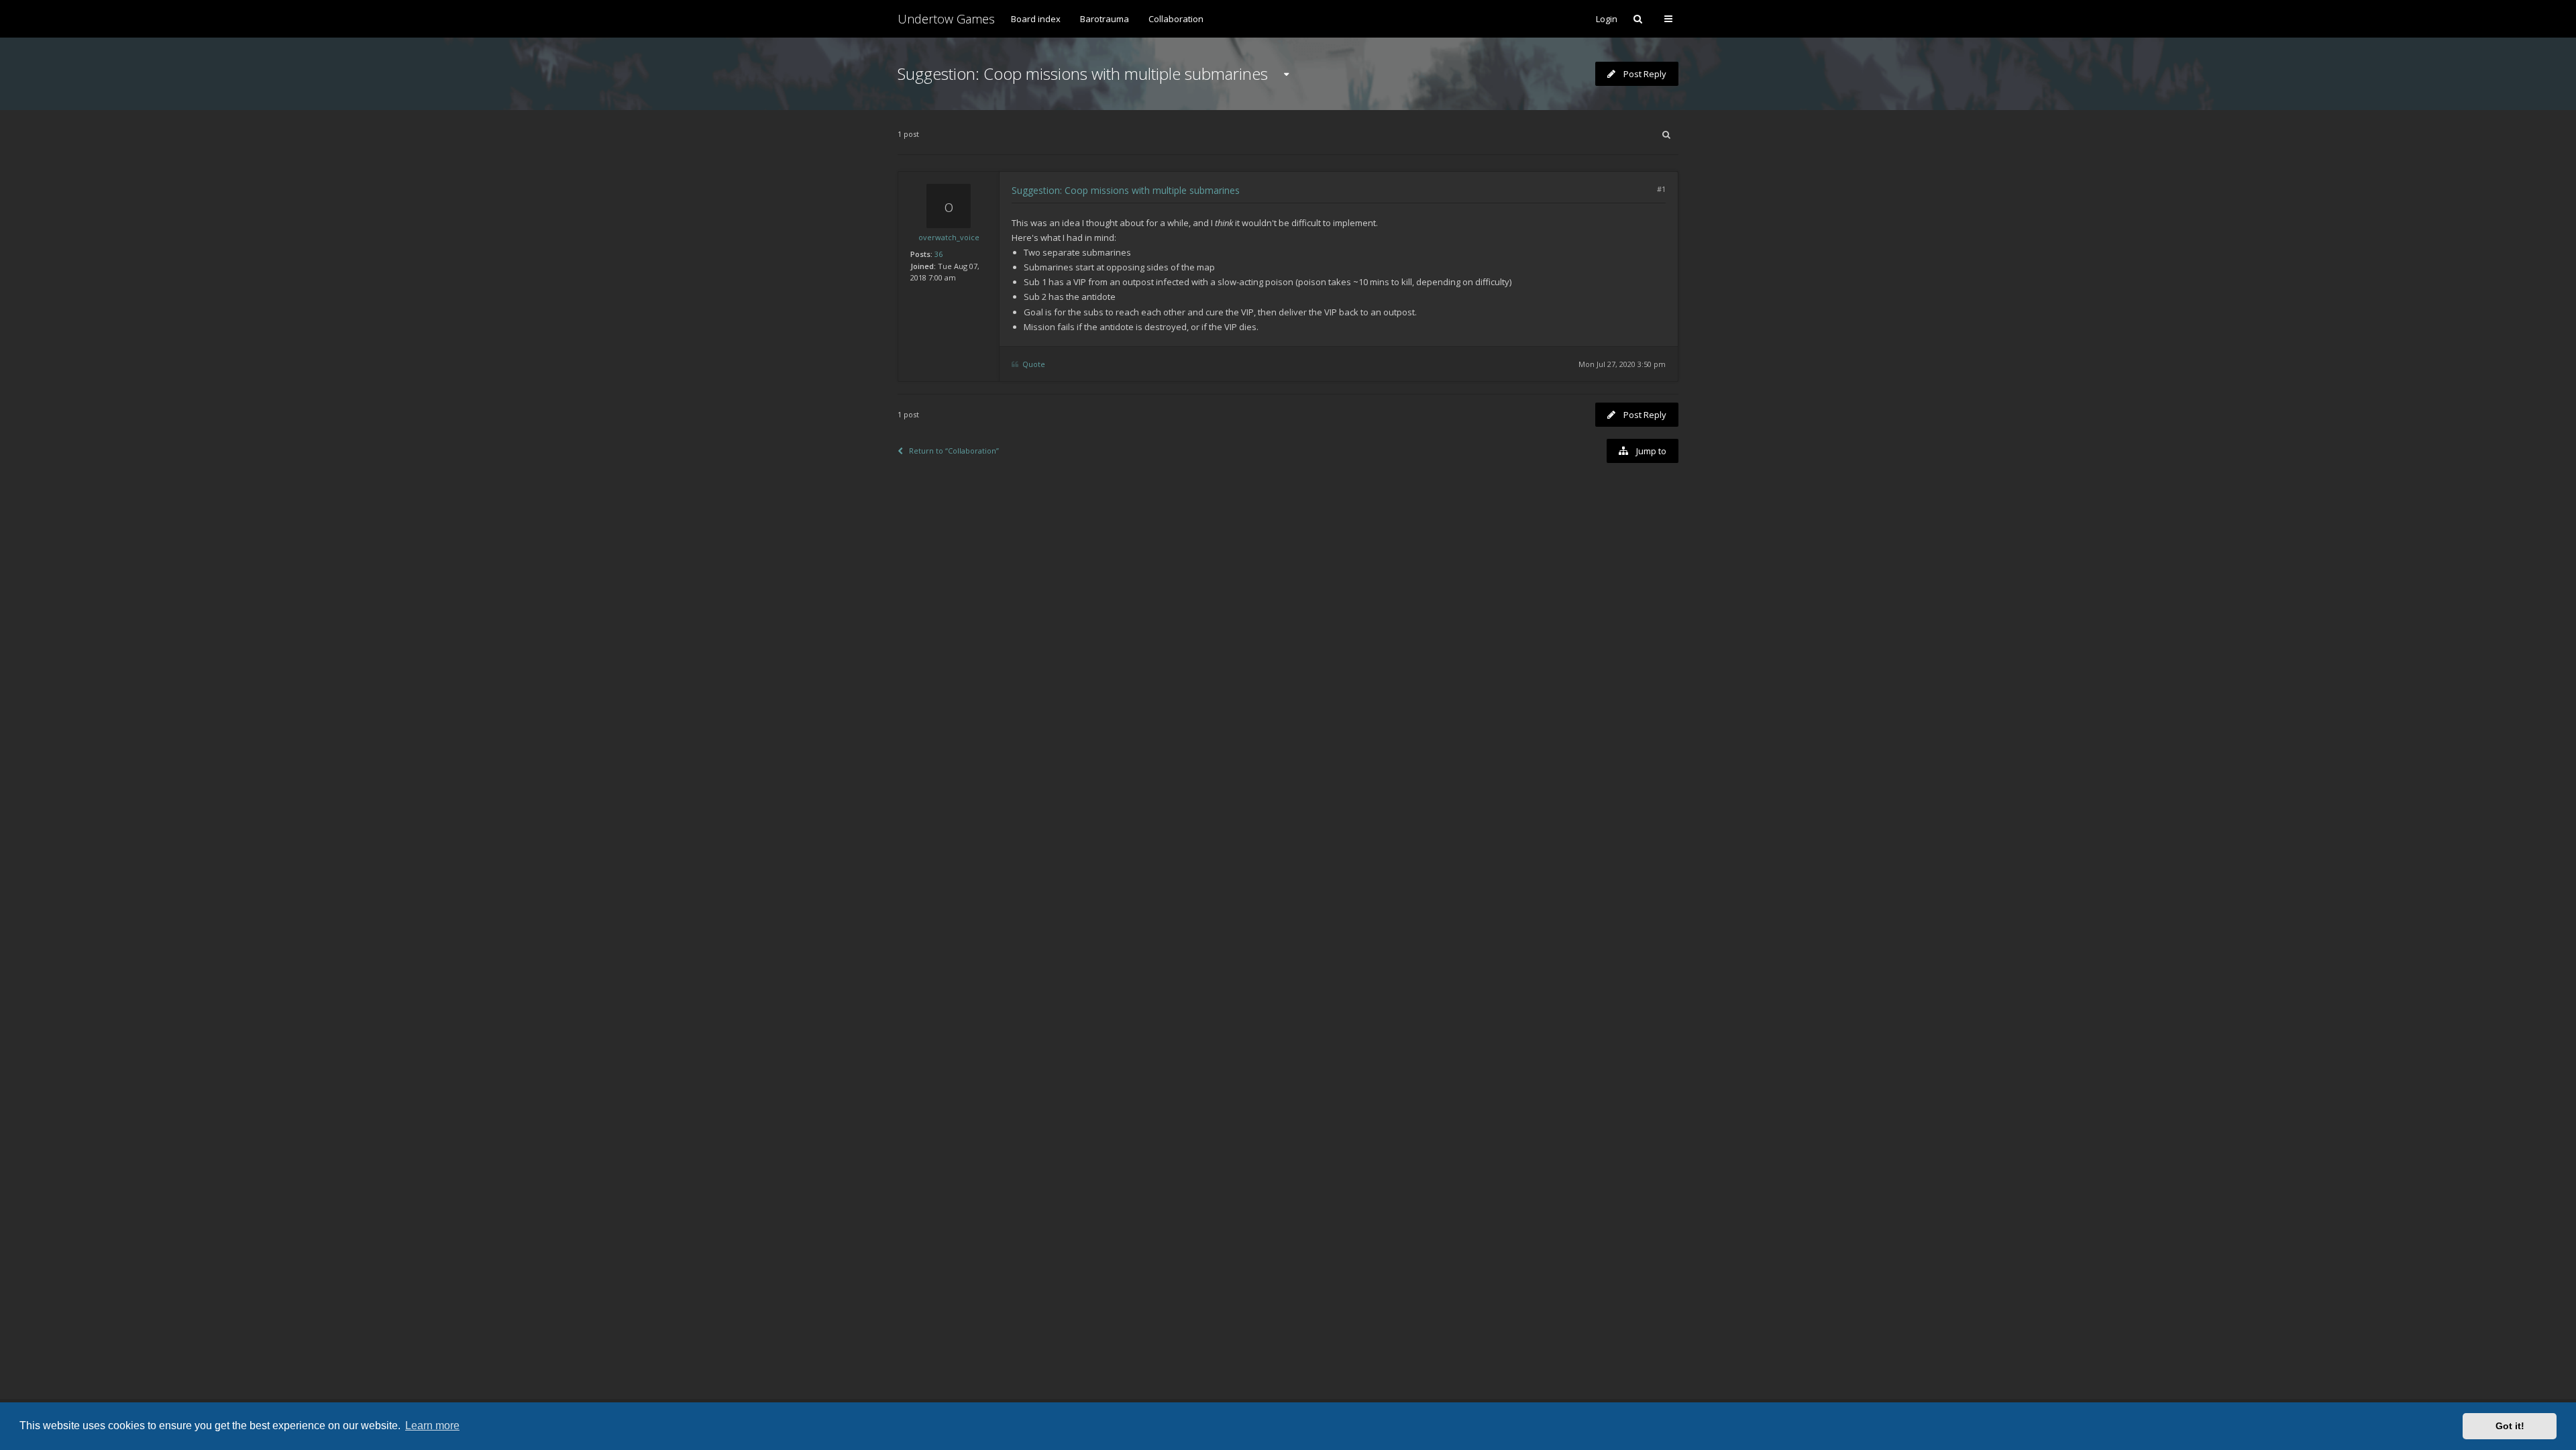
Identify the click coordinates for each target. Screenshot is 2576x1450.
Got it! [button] (2510, 1426)
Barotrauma (1105, 19)
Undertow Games (946, 19)
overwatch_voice (949, 237)
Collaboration (1176, 19)
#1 (1661, 189)
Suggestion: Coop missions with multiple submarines (1083, 73)
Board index (1036, 19)
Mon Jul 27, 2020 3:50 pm (1622, 364)
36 (938, 254)
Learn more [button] (432, 1426)
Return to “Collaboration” (954, 451)
